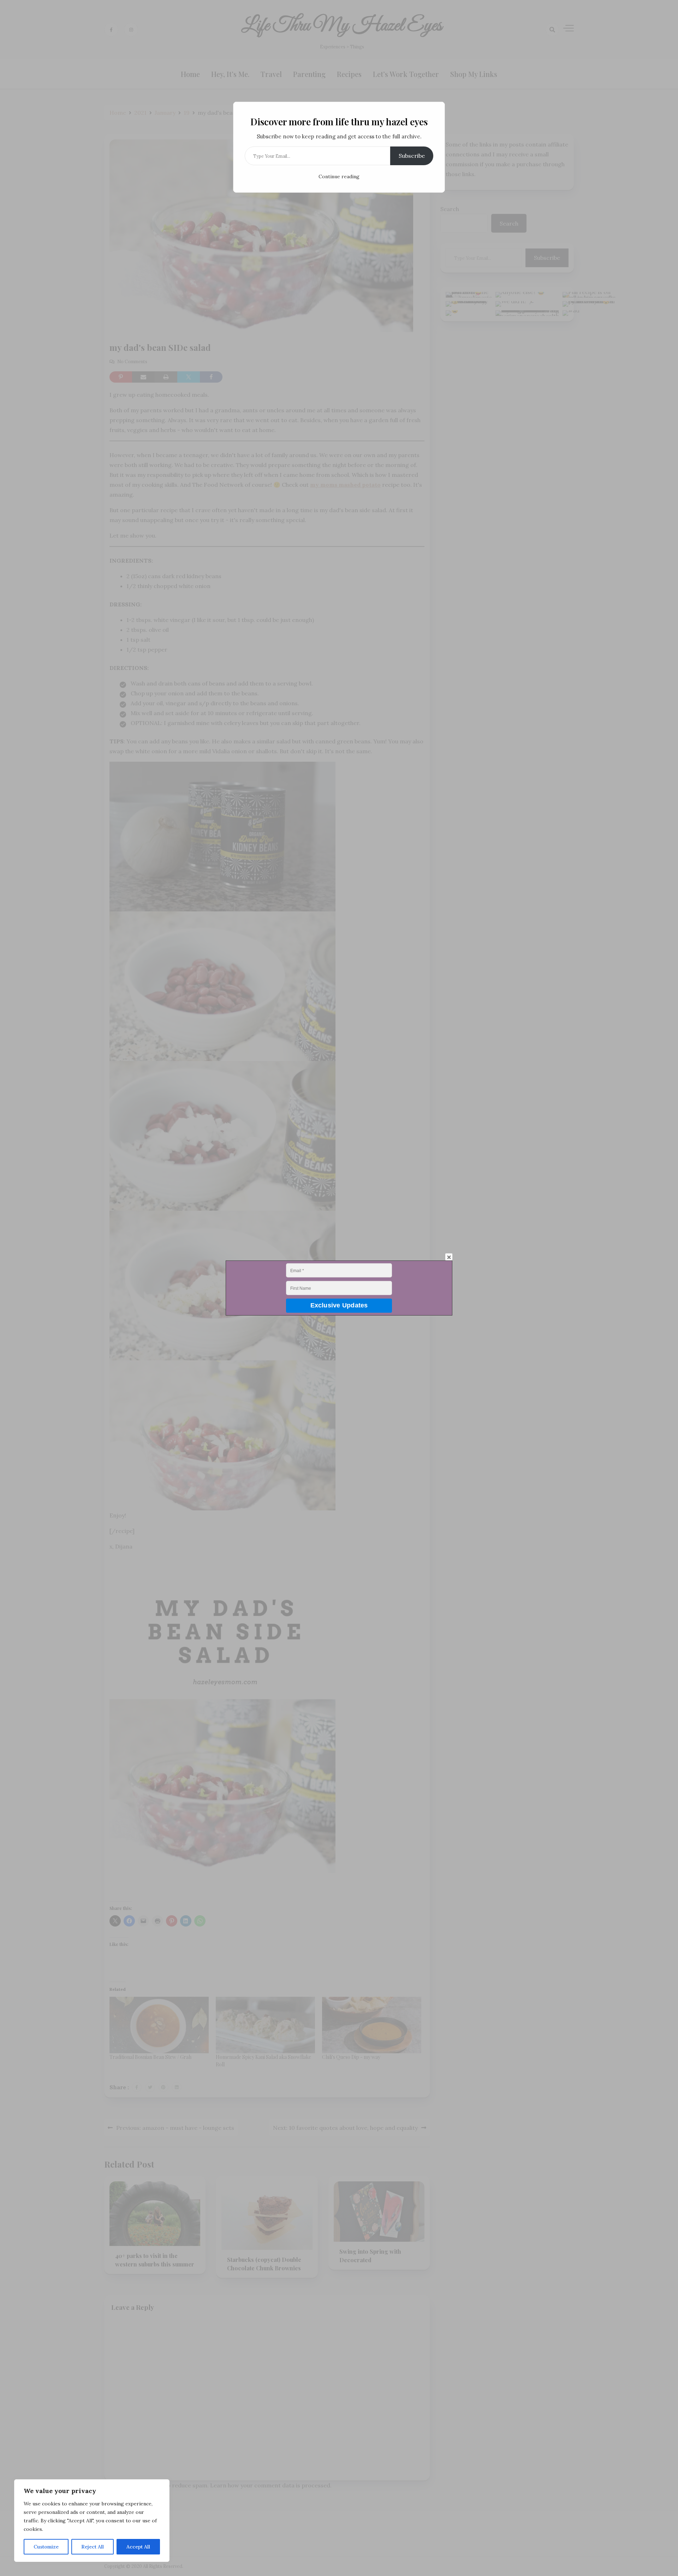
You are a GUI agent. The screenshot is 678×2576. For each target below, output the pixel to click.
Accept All (138, 2547)
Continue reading (339, 176)
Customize (46, 2547)
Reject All (93, 2547)
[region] (92, 2521)
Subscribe (412, 156)
